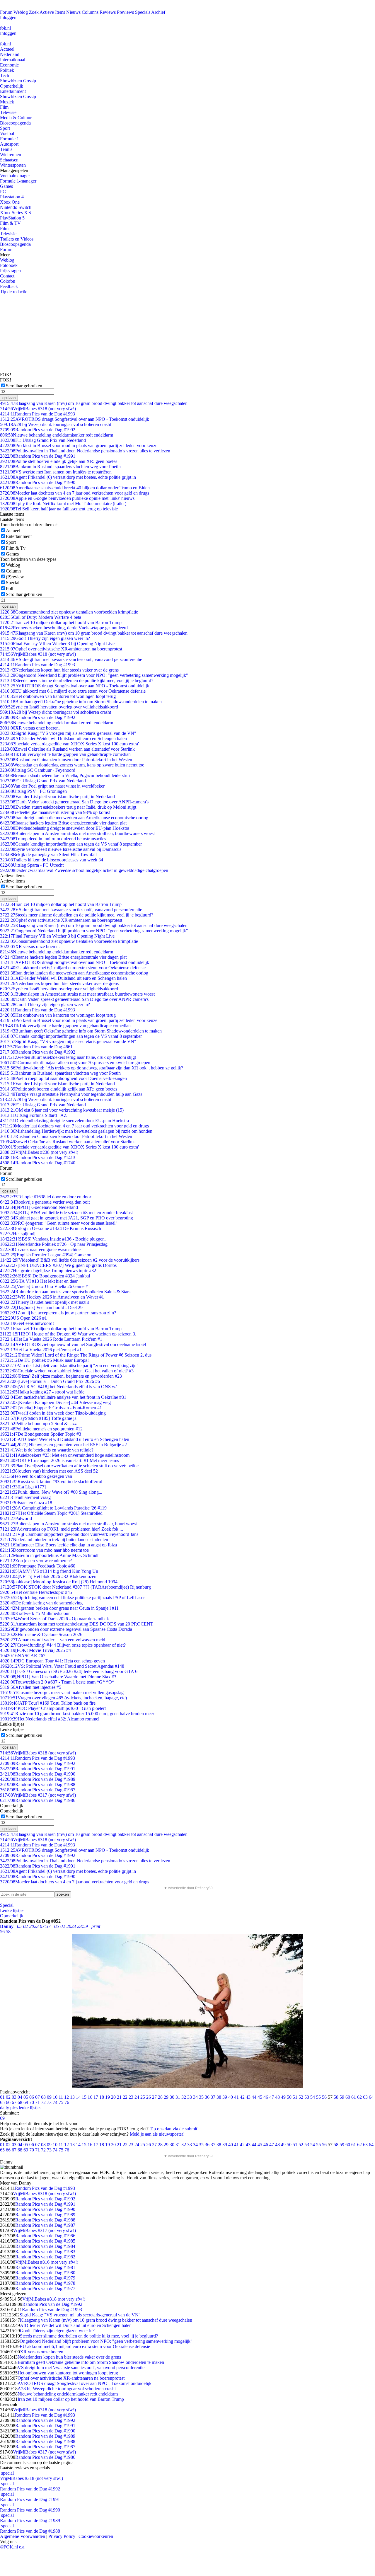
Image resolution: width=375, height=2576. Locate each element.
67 (14, 2102)
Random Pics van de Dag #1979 (45, 2278)
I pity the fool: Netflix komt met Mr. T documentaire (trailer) (63, 504)
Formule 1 (10, 139)
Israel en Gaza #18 (26, 1503)
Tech (5, 75)
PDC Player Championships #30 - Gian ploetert (53, 1708)
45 (260, 2097)
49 (283, 2097)
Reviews (108, 12)
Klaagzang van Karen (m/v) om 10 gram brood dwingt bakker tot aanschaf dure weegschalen (94, 403)
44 (254, 2097)
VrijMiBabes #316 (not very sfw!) (47, 2262)
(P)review (15, 577)
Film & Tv (16, 548)
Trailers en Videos (17, 239)
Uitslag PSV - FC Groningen (33, 791)
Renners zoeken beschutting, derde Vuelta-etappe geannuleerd (64, 628)
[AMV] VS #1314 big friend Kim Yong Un (49, 1571)
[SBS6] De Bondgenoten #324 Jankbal (45, 1276)
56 (324, 2097)
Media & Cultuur (16, 118)
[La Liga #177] (23, 1487)
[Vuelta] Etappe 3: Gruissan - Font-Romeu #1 (51, 1408)
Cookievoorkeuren (96, 2536)
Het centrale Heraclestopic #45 (36, 1592)
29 (166, 2097)
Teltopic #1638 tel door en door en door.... (48, 1197)
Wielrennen (11, 155)
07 (37, 2097)
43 (248, 2097)
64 (371, 2097)
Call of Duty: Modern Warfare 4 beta (41, 617)
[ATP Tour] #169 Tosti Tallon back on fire (48, 1703)
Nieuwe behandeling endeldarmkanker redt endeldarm (57, 435)
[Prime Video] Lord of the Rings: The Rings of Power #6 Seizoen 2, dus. (76, 1355)
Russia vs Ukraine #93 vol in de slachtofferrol (51, 1482)
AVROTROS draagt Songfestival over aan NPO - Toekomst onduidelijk (75, 419)
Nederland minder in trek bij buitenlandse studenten (54, 1540)
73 (49, 2102)
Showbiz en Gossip (18, 81)
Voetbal (7, 133)
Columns (90, 12)
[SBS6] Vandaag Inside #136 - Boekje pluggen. (53, 1239)
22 (125, 2097)
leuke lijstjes (30, 2108)
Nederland (10, 54)
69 (26, 2102)
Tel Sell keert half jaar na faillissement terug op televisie (59, 509)
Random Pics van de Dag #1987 (38, 1790)
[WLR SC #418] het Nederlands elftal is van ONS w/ (58, 1387)
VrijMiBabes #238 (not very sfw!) (39, 1152)
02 (8, 2097)
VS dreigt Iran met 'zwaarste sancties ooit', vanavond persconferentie (71, 659)
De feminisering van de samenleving (41, 1603)
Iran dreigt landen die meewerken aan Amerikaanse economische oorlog (74, 818)
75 (61, 2102)
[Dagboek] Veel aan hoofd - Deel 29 (41, 1307)
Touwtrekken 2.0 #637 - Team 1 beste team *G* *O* (57, 1682)
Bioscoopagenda (15, 123)
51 (295, 2097)
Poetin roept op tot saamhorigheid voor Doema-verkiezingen (63, 1078)
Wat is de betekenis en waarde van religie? (47, 1450)
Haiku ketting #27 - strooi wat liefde (42, 1392)
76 (67, 2102)
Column (13, 571)
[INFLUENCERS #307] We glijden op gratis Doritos (58, 1265)
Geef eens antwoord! (27, 1323)
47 (272, 2097)
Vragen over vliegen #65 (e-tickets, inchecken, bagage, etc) (63, 1698)
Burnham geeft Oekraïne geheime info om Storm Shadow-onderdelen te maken (81, 702)
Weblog (21, 12)
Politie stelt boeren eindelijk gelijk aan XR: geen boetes (59, 461)
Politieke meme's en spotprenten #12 (41, 1429)
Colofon (8, 281)
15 (84, 2097)
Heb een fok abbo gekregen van (36, 1476)
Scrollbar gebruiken (24, 386)
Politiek (7, 70)
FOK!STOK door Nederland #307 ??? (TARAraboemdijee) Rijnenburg (75, 1587)
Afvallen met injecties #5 (31, 1687)
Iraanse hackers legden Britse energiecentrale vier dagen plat (63, 823)
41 (236, 2097)
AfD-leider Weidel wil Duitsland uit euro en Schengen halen (63, 738)
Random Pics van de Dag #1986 (38, 1800)
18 (102, 2097)
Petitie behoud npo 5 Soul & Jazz (38, 1424)
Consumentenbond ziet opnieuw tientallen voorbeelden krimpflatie (69, 612)
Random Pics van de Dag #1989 (38, 1779)
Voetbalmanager (15, 176)
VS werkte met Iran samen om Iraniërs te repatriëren (56, 472)
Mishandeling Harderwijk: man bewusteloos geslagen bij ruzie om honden (76, 1131)
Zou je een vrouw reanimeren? (36, 1561)
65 (2, 2102)
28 (160, 2097)
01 (2, 2097)
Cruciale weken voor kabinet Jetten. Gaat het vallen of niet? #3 (67, 1371)
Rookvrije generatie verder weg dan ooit (45, 1202)
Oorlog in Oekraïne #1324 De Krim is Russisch (51, 1228)
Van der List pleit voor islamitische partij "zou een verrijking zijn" (69, 1365)
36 (207, 2097)
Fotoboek (9, 265)
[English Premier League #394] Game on (46, 1255)
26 (149, 2097)
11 (61, 2097)
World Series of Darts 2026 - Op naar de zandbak (54, 1619)
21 (119, 2097)
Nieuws (73, 12)
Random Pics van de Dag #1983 (45, 2252)
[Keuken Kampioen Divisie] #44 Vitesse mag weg (55, 1402)
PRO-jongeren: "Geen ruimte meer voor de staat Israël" (59, 1223)
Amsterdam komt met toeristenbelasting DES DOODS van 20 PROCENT (77, 1624)
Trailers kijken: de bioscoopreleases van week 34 (52, 860)
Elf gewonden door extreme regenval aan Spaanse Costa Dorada (66, 1629)
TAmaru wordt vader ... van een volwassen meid (53, 1640)
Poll (10, 588)
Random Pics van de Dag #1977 (45, 2288)
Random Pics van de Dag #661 (36, 1047)
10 (55, 2097)
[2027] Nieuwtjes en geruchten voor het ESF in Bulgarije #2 (63, 1445)
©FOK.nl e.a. (13, 2547)
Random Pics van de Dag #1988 (38, 1784)
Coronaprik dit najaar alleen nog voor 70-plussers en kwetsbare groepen (75, 1063)
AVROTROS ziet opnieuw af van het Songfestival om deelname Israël (73, 1344)
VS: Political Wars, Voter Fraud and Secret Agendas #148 (62, 1666)
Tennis (6, 149)
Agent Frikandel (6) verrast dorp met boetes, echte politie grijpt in (68, 477)
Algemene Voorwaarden (23, 2536)
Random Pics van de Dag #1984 (45, 2246)
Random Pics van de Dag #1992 (38, 430)
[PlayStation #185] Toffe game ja (38, 1418)
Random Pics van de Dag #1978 (45, 2283)
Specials (143, 12)
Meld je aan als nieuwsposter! (157, 2134)
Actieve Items (52, 12)
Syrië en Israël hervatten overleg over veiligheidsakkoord (59, 707)
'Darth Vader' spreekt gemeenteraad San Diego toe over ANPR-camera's (74, 802)
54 (313, 2097)
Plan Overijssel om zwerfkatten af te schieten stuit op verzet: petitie (69, 1466)
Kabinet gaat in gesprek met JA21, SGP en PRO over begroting (67, 1218)
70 (32, 2102)
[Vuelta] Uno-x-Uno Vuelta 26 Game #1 (45, 1286)
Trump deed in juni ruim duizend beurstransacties (53, 839)
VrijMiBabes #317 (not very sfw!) (38, 1795)
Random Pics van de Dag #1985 (45, 2241)
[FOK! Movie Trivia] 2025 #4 (35, 1650)
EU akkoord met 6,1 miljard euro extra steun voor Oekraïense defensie (73, 691)
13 (72, 2097)
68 (20, 2102)
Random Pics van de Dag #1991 (38, 456)
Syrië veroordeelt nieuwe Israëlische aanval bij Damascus (61, 849)
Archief (158, 12)
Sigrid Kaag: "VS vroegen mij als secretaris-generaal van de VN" (68, 733)
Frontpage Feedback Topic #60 (38, 1566)
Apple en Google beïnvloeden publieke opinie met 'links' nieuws (67, 498)
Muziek (7, 102)
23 (131, 2097)
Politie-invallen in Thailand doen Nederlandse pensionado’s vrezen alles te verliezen (85, 451)
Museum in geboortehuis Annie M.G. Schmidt (49, 1555)
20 (113, 2097)
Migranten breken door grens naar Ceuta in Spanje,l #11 (59, 1608)
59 (342, 2097)
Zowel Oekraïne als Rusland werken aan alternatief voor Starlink (67, 749)
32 (184, 2097)
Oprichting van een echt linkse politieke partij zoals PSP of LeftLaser (72, 1598)
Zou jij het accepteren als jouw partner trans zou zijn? (58, 1313)
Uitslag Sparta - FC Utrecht (32, 865)
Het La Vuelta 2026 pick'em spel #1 (41, 1350)
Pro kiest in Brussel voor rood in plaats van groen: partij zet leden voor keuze (79, 445)
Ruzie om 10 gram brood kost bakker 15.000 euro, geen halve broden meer (77, 1714)
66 (8, 2102)
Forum (6, 12)
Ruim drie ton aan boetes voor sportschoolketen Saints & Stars (65, 1292)
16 (90, 2097)
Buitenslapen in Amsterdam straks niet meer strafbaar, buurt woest (68, 1524)
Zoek (34, 12)
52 (301, 2097)
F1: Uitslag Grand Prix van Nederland (43, 440)
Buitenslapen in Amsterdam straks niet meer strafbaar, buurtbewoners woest (77, 833)
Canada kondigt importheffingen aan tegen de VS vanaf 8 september (71, 844)
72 (43, 2102)
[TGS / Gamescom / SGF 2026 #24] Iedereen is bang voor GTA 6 (69, 1671)
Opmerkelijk (12, 86)
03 (14, 2097)
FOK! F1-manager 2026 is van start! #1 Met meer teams (59, 1460)
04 (20, 2097)
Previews (125, 12)
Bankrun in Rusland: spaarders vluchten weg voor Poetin (60, 467)
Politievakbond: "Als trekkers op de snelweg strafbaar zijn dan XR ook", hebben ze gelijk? (92, 1068)
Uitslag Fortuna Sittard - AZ (33, 1115)
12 (67, 2097)
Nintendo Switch (16, 207)
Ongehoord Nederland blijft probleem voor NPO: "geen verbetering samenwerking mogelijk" (94, 675)
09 (49, 2097)
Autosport (9, 144)
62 (359, 2097)
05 (26, 2097)
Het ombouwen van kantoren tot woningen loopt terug (58, 696)
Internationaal (13, 60)
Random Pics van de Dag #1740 (38, 1163)
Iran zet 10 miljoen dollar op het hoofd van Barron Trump (61, 622)
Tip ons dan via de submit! (174, 2129)
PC (3, 191)
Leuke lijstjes (12, 1910)
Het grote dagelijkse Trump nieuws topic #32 (48, 1271)
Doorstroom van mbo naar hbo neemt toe (44, 1550)
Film (4, 107)
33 (190, 2097)
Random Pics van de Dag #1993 (37, 414)
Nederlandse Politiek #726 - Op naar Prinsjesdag (54, 1244)
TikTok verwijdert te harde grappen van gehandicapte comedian (65, 754)
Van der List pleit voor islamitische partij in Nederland (57, 797)
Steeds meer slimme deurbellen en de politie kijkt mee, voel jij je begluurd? (77, 680)
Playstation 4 (12, 197)
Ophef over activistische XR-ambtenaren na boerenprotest (61, 649)
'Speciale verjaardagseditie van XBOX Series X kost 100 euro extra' (69, 744)
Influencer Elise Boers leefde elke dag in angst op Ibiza (58, 1545)
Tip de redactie (14, 292)
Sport (5, 128)
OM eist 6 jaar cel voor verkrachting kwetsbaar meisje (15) (62, 1110)
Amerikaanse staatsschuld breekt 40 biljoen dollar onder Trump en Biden (75, 488)
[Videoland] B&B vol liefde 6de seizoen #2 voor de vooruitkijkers (70, 1260)
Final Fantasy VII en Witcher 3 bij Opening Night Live (57, 644)
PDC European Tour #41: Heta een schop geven (52, 1661)
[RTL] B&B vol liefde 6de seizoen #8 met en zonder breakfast (66, 1213)
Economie (9, 65)
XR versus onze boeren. (30, 728)
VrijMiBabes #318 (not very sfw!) (38, 409)
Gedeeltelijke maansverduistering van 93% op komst (55, 812)
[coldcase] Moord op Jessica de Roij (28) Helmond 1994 (59, 1582)
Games (6, 186)
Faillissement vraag (25, 1497)
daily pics (9, 2108)
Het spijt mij (18, 1234)
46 (266, 2097)
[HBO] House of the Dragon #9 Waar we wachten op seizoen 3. (68, 1334)
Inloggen (8, 17)
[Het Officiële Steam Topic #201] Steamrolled (51, 1513)
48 (277, 2097)
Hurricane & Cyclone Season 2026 (41, 1634)
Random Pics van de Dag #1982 (45, 2257)
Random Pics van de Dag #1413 (38, 1157)
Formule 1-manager (18, 181)
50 (289, 2097)
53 (307, 2097)
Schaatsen (9, 160)
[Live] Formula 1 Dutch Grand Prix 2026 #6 (50, 1381)
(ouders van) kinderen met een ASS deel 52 (49, 1471)
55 (318, 2097)
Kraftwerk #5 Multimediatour (35, 1613)
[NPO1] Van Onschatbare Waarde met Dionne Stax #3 (58, 1677)
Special (13, 583)
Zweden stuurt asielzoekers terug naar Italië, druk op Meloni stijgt (68, 807)
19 (108, 2097)
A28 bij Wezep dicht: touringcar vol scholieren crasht (56, 424)
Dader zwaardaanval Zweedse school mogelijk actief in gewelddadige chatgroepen (84, 870)
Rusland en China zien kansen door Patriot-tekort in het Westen (66, 760)
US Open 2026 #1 (23, 1318)
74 (55, 2102)
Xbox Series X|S (16, 213)
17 (96, 2097)
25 (143, 2097)
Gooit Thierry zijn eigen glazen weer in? (45, 638)
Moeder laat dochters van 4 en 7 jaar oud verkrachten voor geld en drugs (75, 493)
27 (154, 2097)
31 (178, 2097)
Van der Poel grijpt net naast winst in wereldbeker (52, 786)
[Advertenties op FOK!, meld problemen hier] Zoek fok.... (62, 1529)
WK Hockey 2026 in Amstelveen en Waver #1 (52, 1297)
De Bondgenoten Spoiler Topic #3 (41, 1434)
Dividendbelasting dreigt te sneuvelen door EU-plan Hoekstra (65, 828)
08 (43, 2097)
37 (213, 2097)
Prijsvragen (10, 271)
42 (242, 2097)
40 (231, 2097)
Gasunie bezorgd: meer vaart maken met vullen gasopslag (62, 1692)
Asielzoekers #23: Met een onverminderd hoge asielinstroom (65, 1455)
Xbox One (10, 202)
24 (137, 2097)
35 (201, 2097)
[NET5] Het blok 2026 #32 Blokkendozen (48, 1576)
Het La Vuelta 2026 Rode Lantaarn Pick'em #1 (51, 1339)
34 (195, 2097)
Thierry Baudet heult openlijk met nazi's (45, 1302)
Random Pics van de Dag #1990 (38, 482)
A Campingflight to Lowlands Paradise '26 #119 (53, 1508)
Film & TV (10, 223)
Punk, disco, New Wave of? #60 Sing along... (51, 1492)
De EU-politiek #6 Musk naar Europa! (44, 1360)
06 (32, 2097)
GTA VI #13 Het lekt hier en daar (39, 1281)
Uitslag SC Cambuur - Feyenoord (38, 770)
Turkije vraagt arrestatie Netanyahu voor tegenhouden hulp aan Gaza (71, 1094)
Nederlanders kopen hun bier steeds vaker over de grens (59, 670)
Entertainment (13, 91)
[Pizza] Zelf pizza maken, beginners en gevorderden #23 (61, 1376)
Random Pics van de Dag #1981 (45, 2267)
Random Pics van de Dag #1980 (45, 2273)
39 (225, 2097)
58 (336, 2097)
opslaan (9, 398)
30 (172, 2097)
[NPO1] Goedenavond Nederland (39, 1207)
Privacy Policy (62, 2536)
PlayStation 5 (12, 218)
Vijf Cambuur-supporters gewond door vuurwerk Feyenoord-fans (69, 1534)
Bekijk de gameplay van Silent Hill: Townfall (48, 855)
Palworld (16, 1518)
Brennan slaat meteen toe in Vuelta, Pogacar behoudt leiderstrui (65, 775)
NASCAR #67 (23, 1656)
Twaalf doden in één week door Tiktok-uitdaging (53, 1413)
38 (219, 2097)
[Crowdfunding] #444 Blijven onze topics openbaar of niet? (63, 1645)
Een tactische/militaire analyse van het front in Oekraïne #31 (63, 1397)
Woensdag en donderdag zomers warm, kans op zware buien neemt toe (72, 765)
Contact (7, 276)
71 (37, 2102)
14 (78, 2097)
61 (354, 2097)
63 (365, 2097)
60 (348, 2097)
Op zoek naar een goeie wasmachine (40, 1249)
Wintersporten (13, 165)
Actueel (7, 49)
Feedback (9, 286)
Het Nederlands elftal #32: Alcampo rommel (50, 1719)
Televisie (8, 112)
